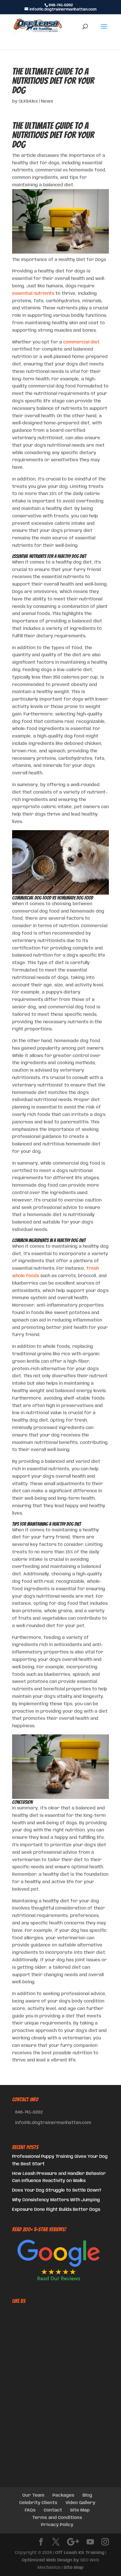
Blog (87, 2495)
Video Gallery (80, 2503)
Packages (63, 2495)
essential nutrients (33, 294)
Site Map (80, 2510)
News (47, 101)
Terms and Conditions (57, 2518)
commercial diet (81, 342)
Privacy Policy (57, 2525)
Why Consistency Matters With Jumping (56, 2200)
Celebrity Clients (38, 2503)
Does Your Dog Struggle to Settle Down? (57, 2190)
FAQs (30, 2510)
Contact (53, 2510)
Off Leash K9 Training (80, 2553)
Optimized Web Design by (50, 2560)
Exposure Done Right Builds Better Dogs (56, 2210)
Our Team (33, 2495)
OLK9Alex (28, 101)
